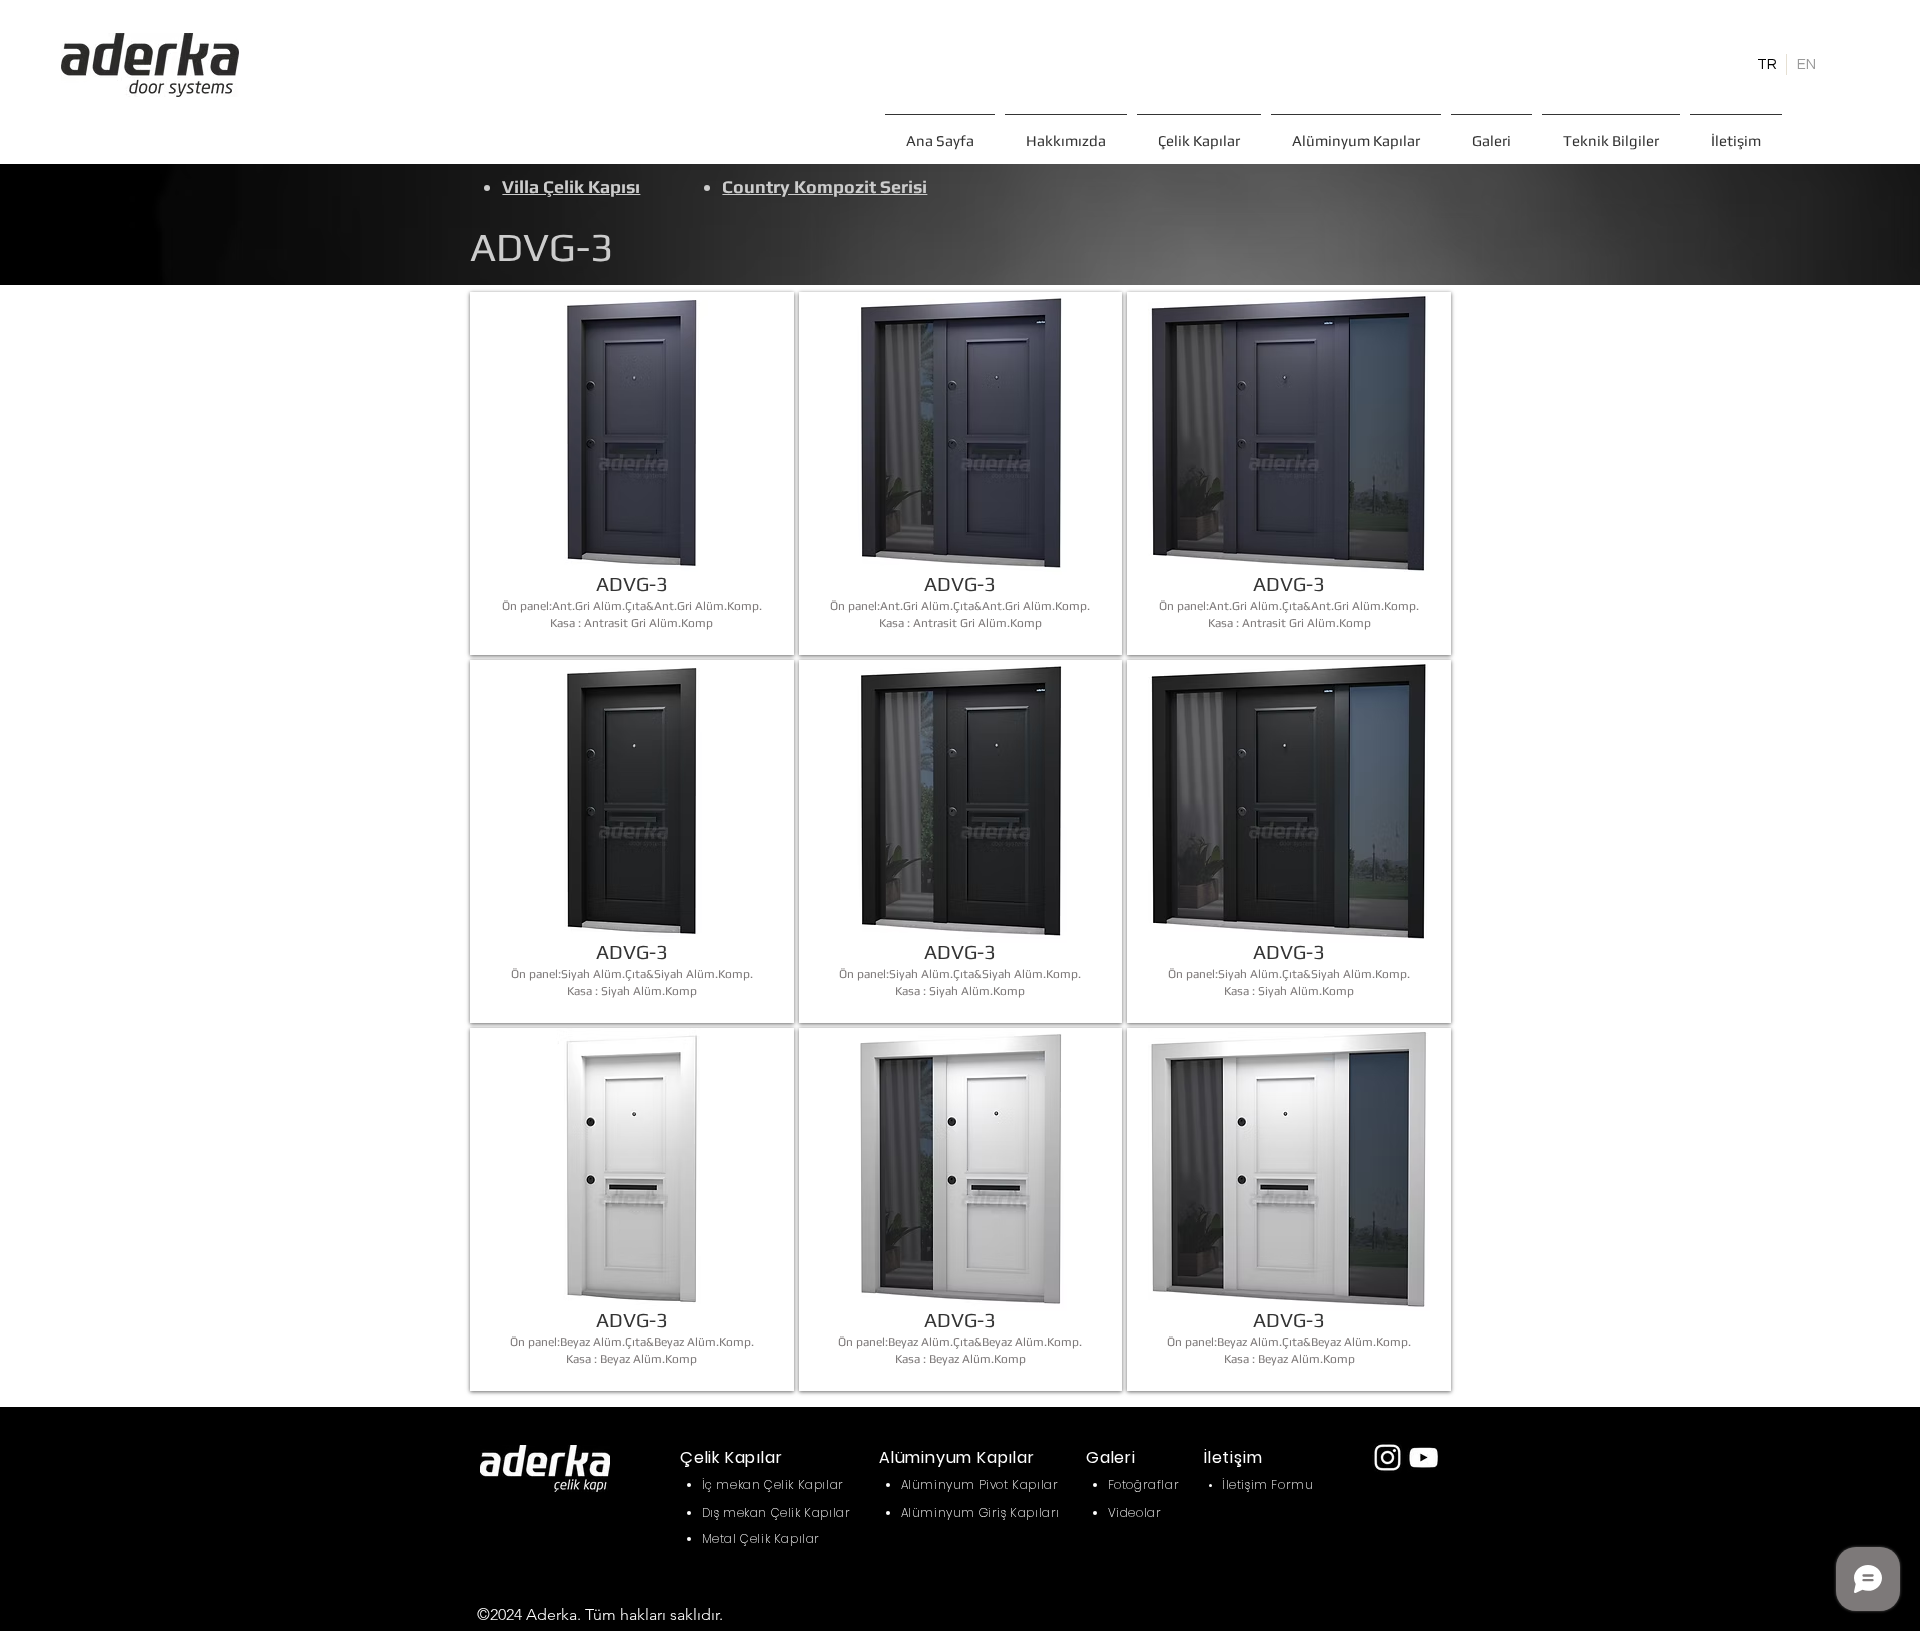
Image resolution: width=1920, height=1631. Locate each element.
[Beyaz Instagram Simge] (1387, 1457)
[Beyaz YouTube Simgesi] (1423, 1457)
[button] (1199, 131)
